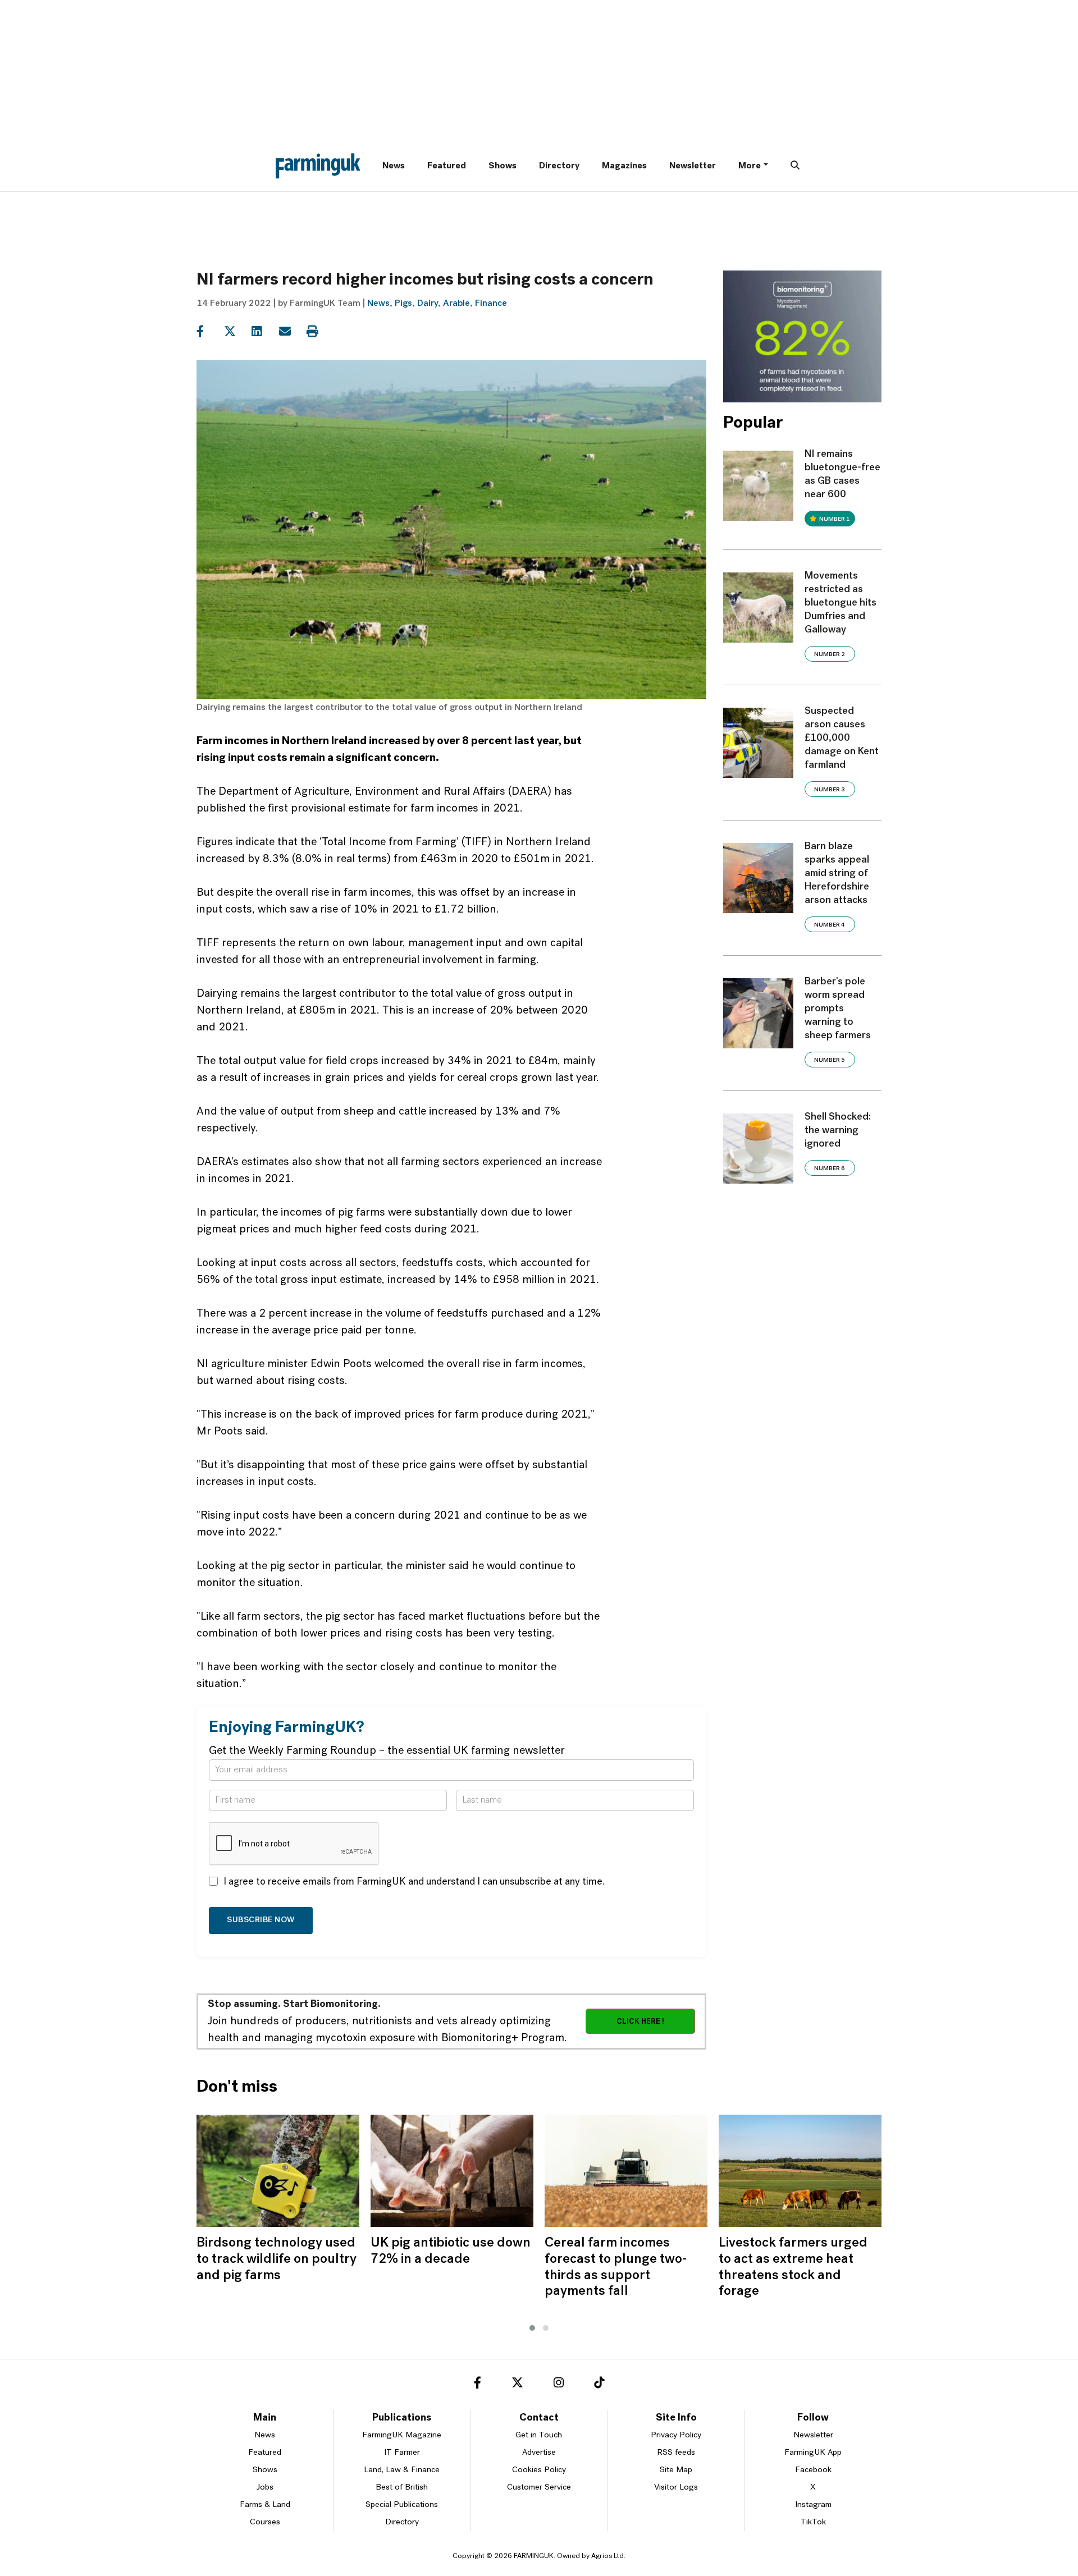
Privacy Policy (676, 2435)
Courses (265, 2522)
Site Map (676, 2470)
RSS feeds (676, 2453)
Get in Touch (539, 2435)
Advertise (539, 2453)
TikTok (813, 2522)
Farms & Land (265, 2505)
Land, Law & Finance (402, 2470)
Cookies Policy (539, 2470)
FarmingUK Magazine (402, 2435)
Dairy (428, 304)
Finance (491, 304)
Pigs (403, 304)
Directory (559, 166)
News (394, 166)
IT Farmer (402, 2453)
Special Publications (402, 2505)
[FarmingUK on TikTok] (599, 2385)
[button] (532, 2328)
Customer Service (539, 2488)
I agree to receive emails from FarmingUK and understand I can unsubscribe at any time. (414, 1882)
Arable (456, 304)
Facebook (813, 2470)
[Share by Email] (292, 332)
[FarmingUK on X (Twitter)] (517, 2385)
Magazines (624, 166)
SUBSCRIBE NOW (261, 1920)
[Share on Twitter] (237, 332)
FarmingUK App (813, 2453)
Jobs (265, 2488)
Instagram (813, 2505)
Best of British (402, 2488)
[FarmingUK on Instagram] (559, 2385)
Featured (447, 166)
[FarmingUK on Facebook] (478, 2385)
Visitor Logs (676, 2488)
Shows (503, 166)
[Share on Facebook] (209, 332)
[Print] (319, 332)
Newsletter (693, 166)
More (750, 166)
